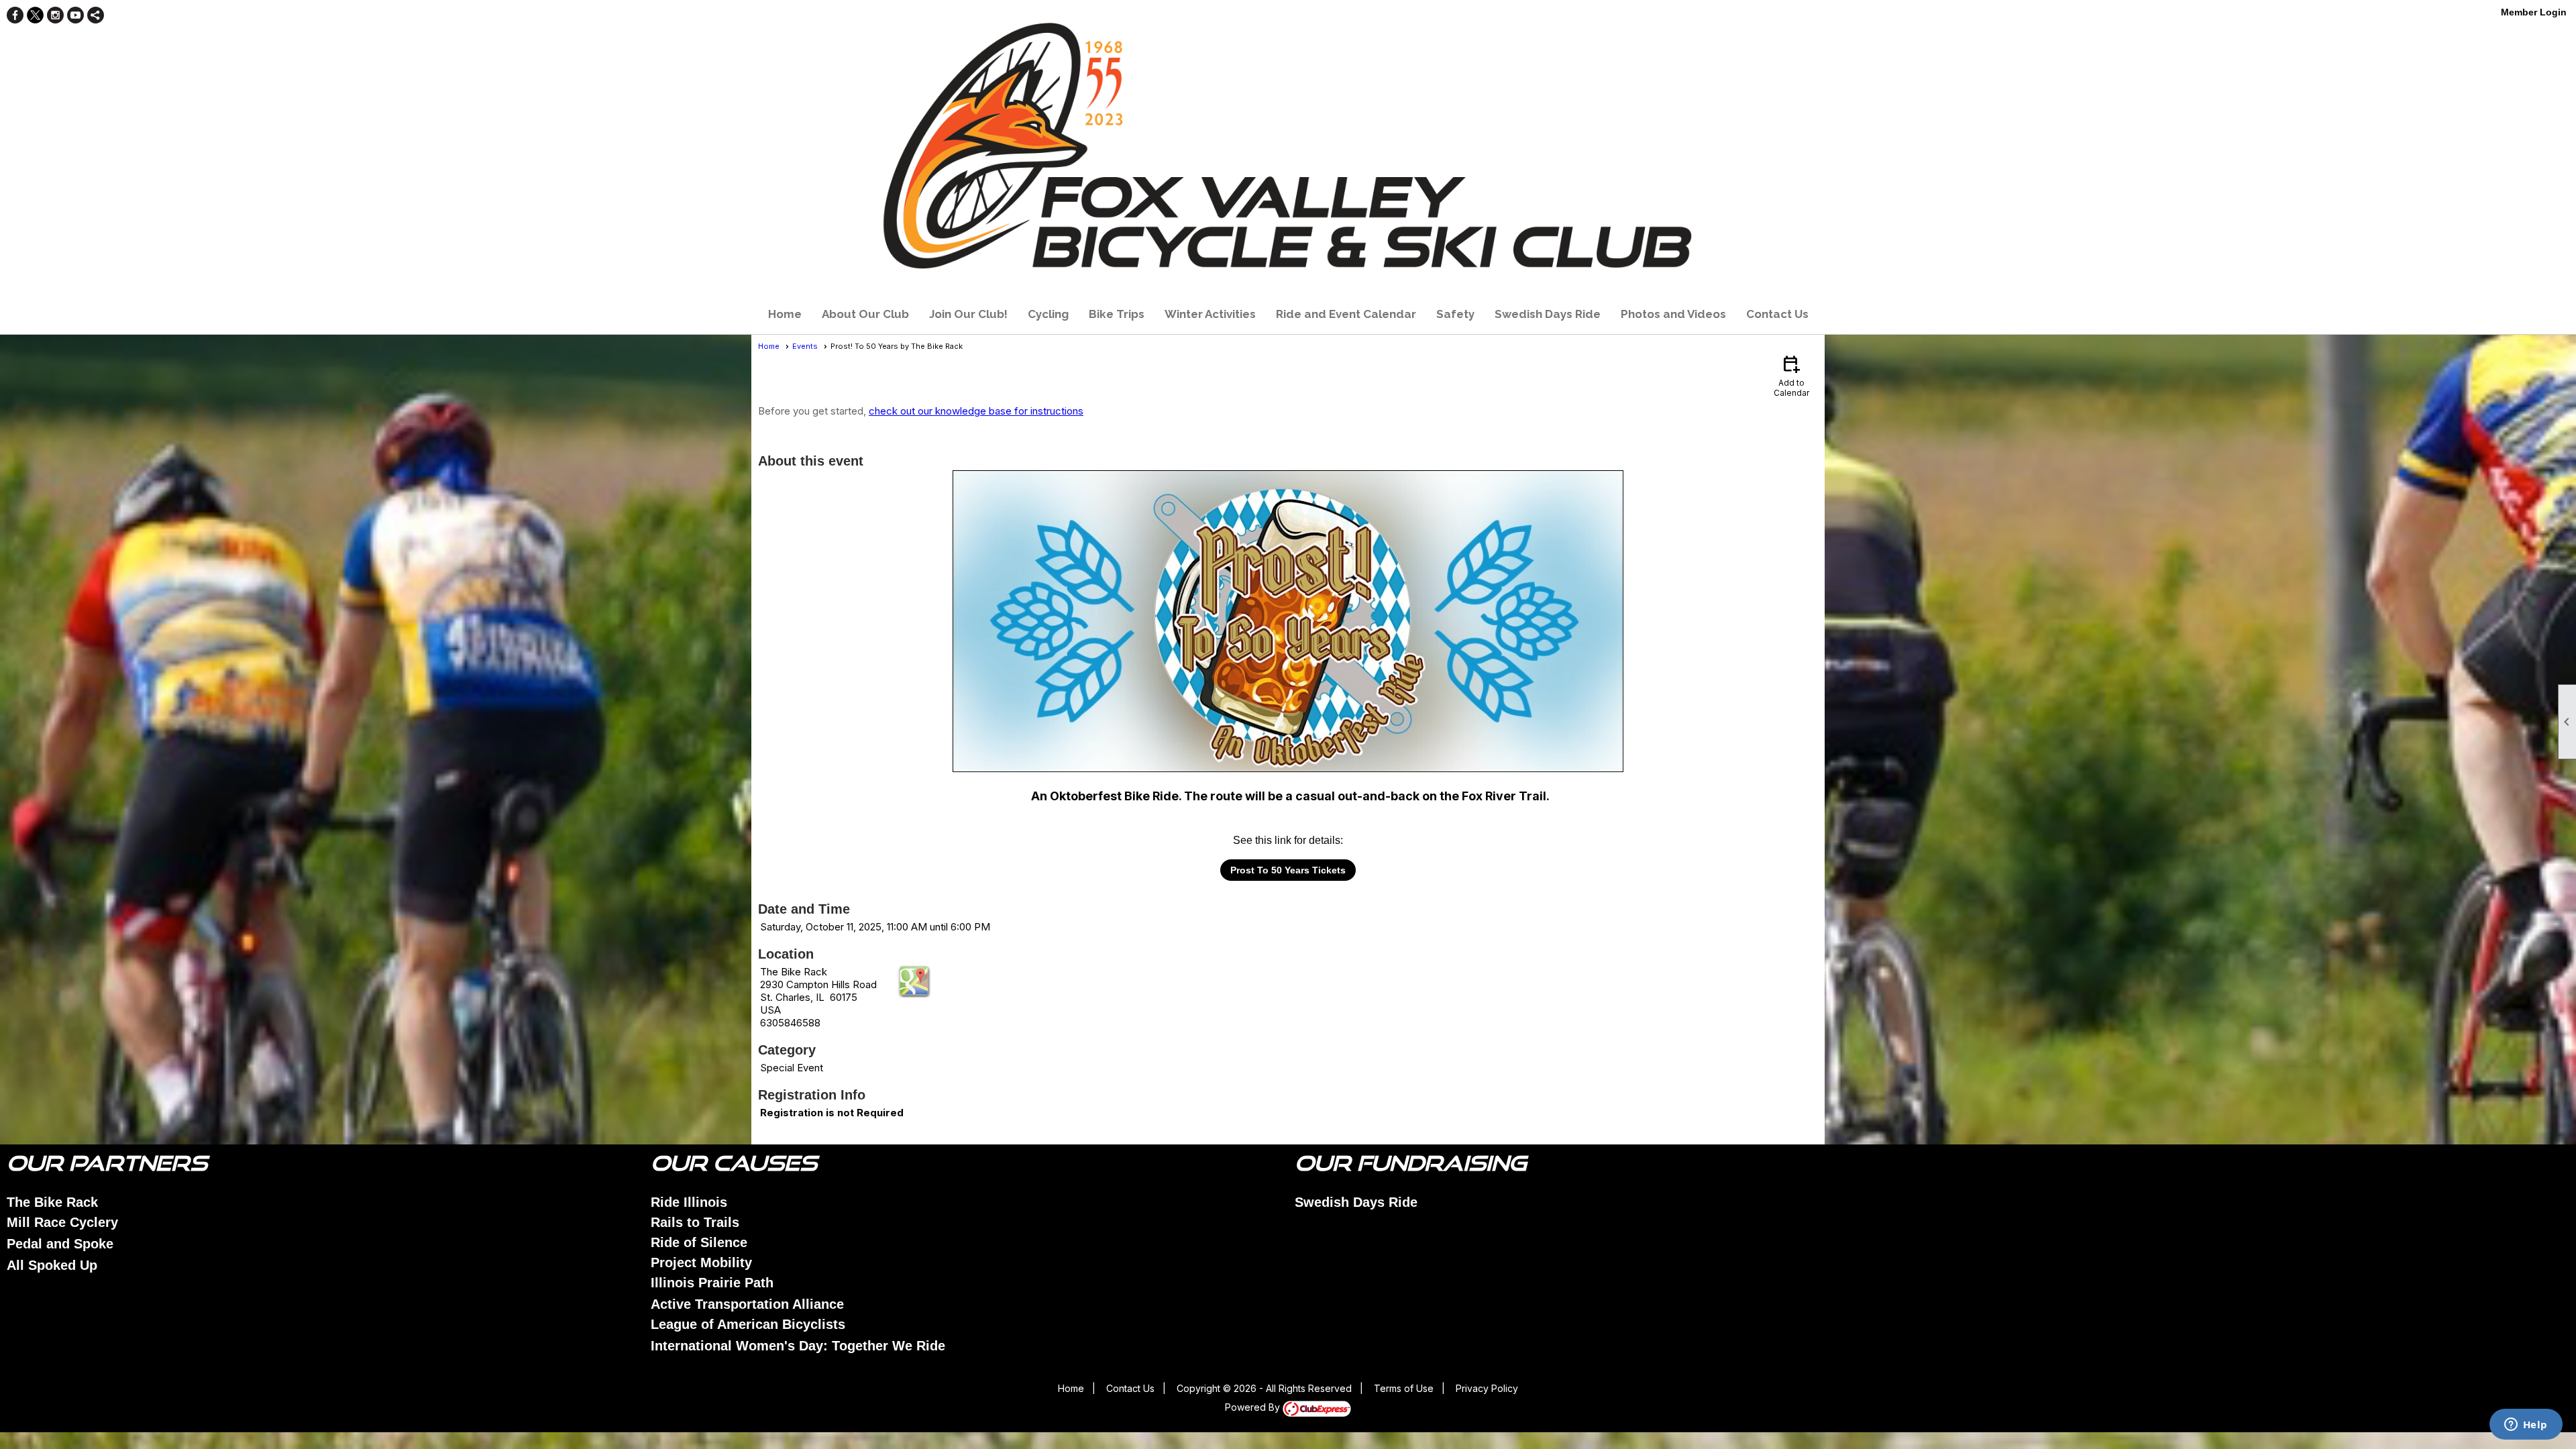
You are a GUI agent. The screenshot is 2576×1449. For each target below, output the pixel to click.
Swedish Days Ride (1548, 314)
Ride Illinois (689, 1202)
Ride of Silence (699, 1242)
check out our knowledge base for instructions (976, 411)
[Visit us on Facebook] (15, 15)
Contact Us (1777, 314)
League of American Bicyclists (748, 1324)
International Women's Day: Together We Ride (798, 1346)
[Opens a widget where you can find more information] (2526, 1426)
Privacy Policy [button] (1487, 1388)
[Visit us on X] (35, 15)
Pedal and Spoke (60, 1244)
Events (805, 346)
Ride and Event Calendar (1346, 314)
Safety (1455, 314)
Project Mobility (701, 1263)
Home (785, 314)
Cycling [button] (1048, 314)
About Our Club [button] (865, 314)
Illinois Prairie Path (712, 1283)
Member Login (2534, 12)
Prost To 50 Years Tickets (1288, 870)
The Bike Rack (52, 1202)
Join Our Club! (968, 314)
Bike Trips (1117, 314)
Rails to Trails (695, 1222)
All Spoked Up (52, 1265)
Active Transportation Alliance (747, 1304)
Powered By (1254, 1407)
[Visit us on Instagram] (55, 15)
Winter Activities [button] (1210, 314)
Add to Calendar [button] (1791, 375)
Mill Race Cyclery (62, 1222)
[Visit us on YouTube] (75, 15)
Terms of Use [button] (1404, 1388)
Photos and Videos (1673, 314)
